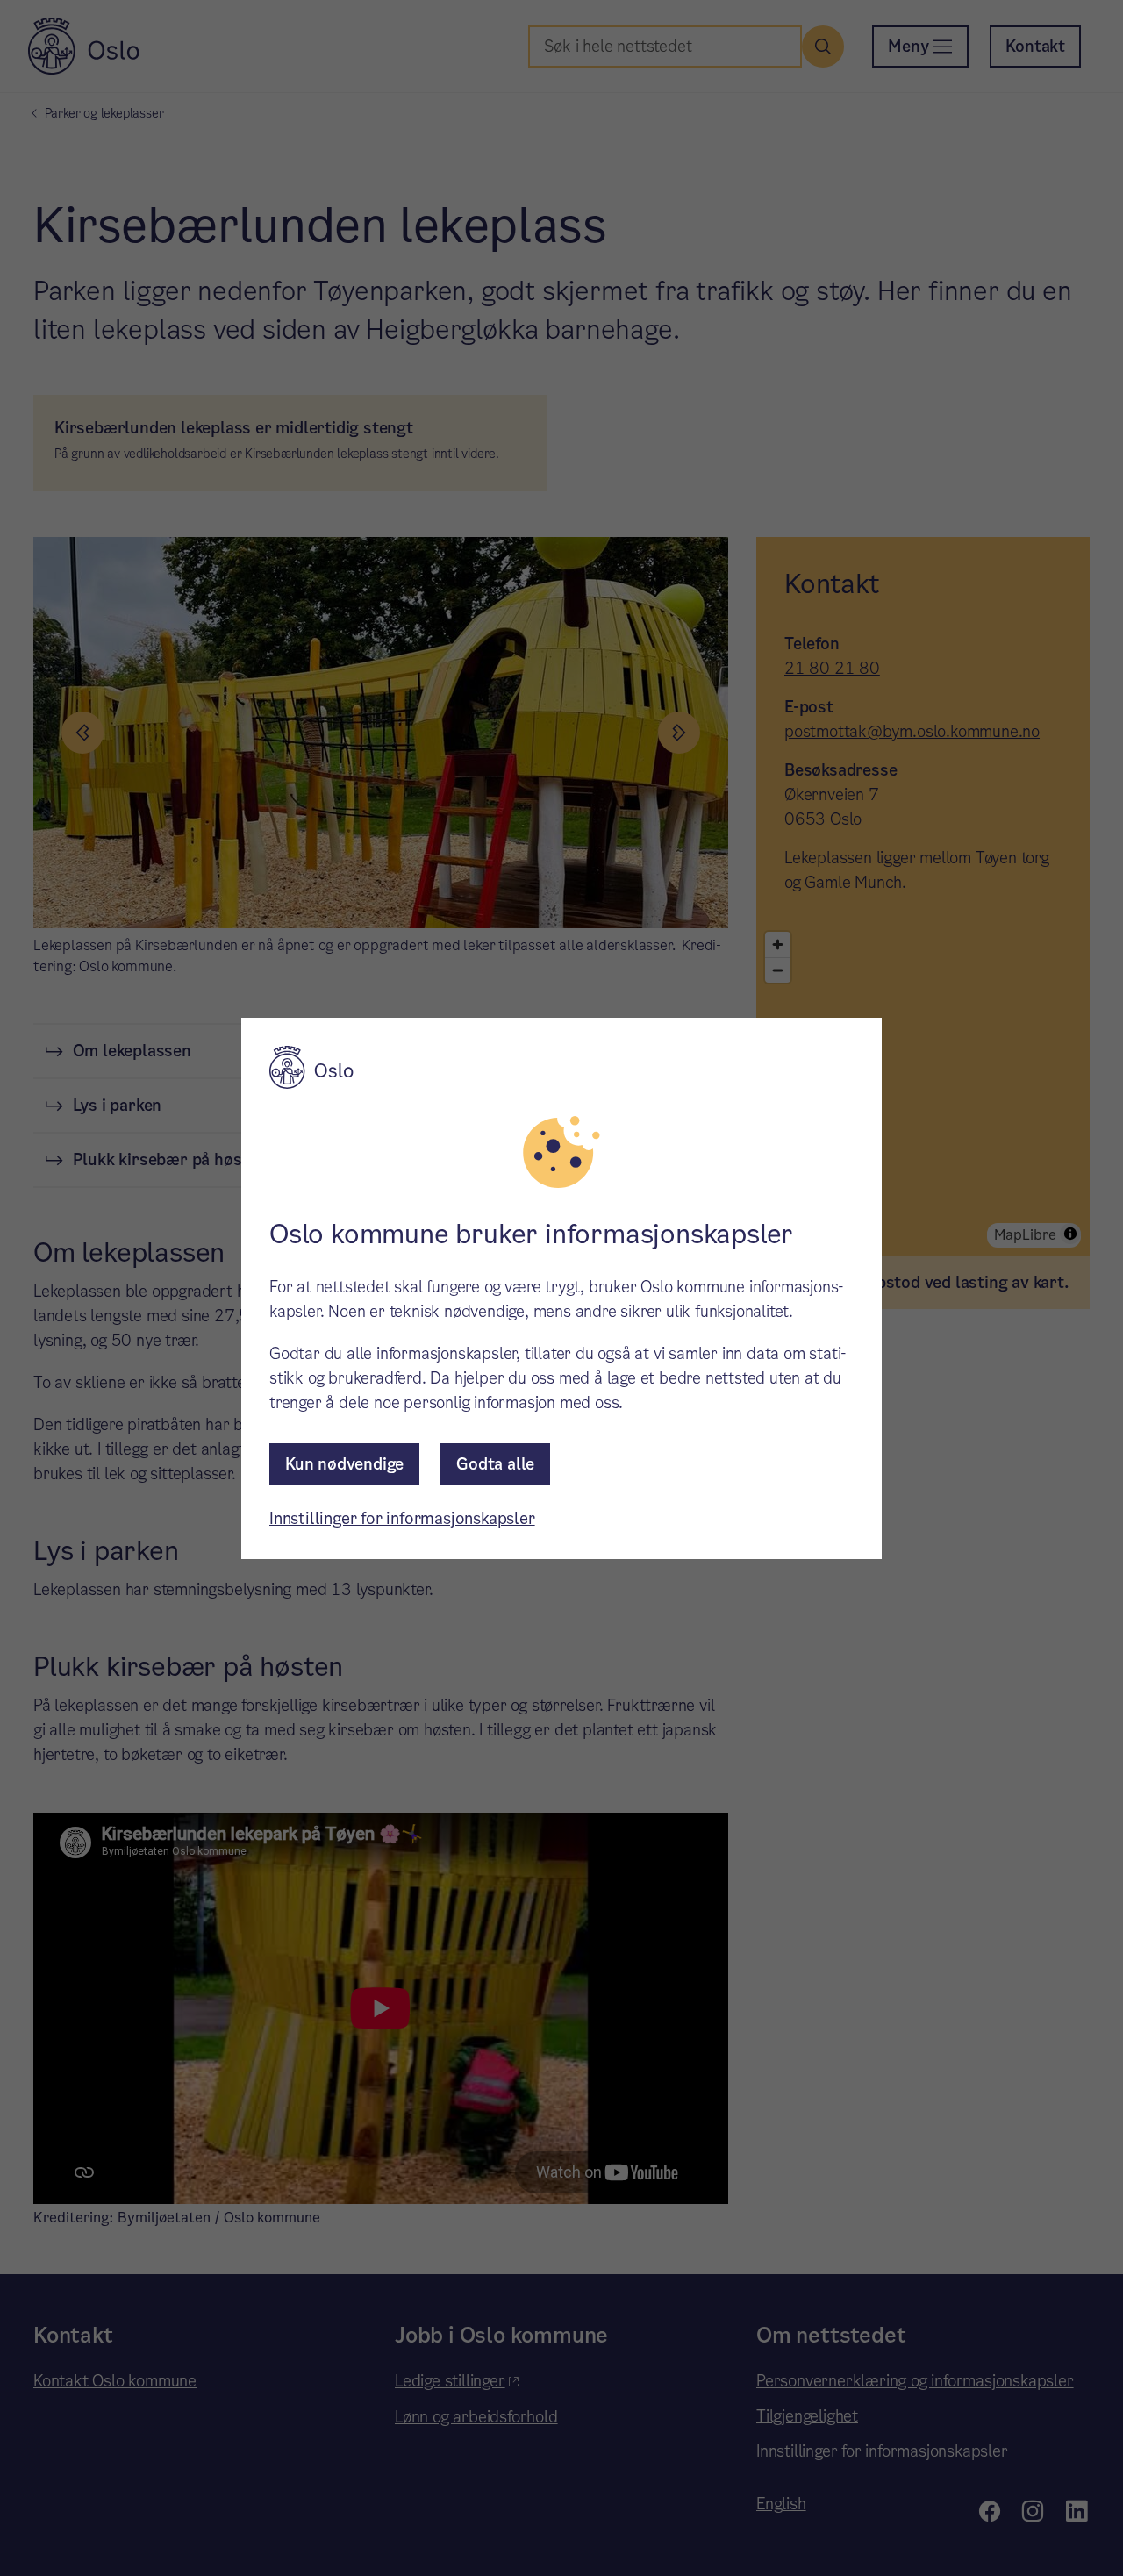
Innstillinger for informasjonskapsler (402, 1518)
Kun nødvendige (344, 1464)
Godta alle (495, 1464)
